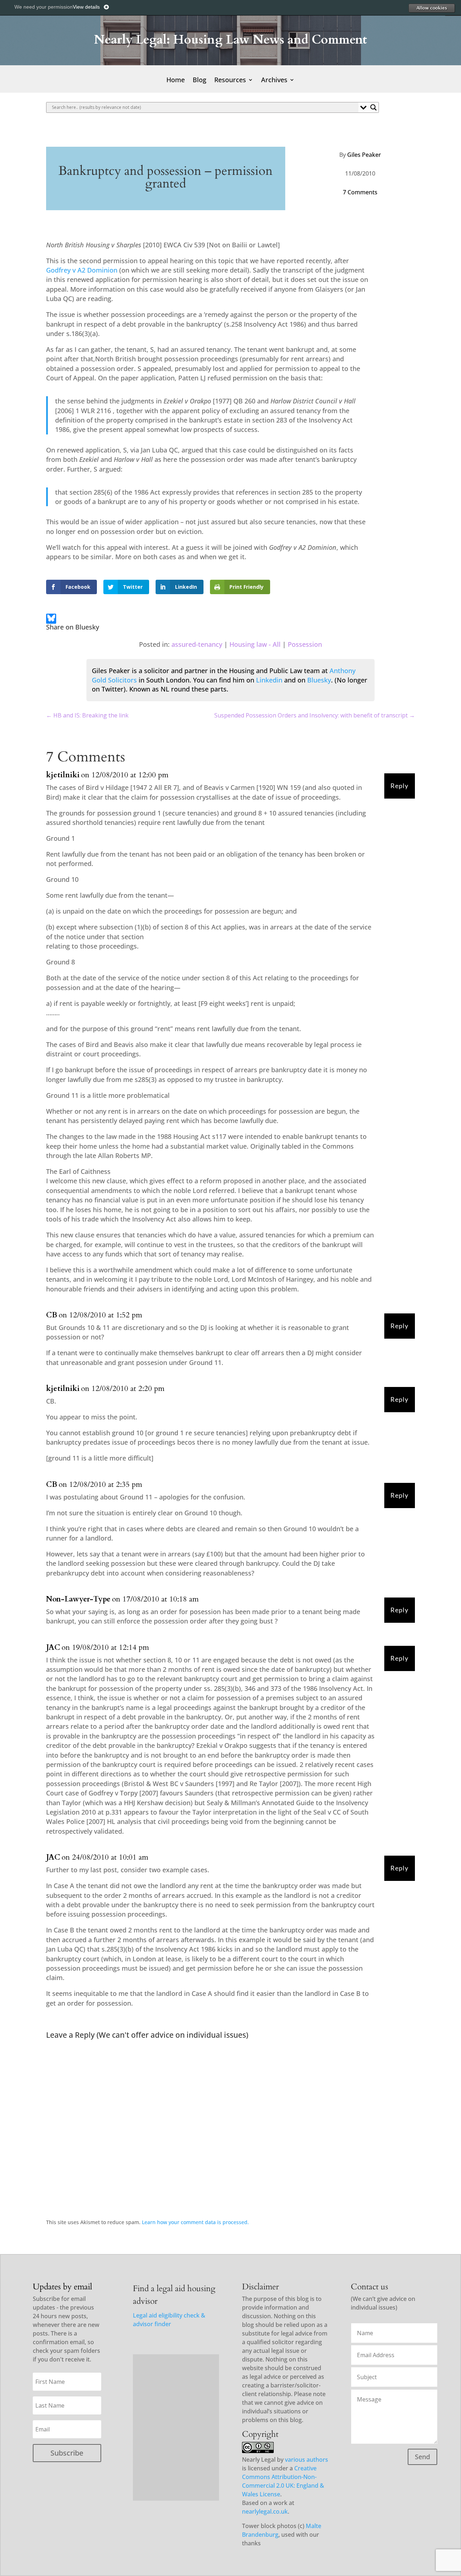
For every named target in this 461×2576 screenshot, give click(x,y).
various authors (306, 2460)
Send (422, 2457)
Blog (200, 81)
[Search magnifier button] (373, 107)
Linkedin (269, 680)
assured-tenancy (197, 644)
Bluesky (319, 680)
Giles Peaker (364, 155)
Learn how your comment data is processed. (195, 2222)
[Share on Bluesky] (51, 620)
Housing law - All (255, 644)
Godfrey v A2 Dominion (82, 270)
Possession (305, 644)
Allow (431, 8)
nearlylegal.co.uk (265, 2511)
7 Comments (360, 192)
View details (86, 7)
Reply (399, 786)
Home (176, 81)
